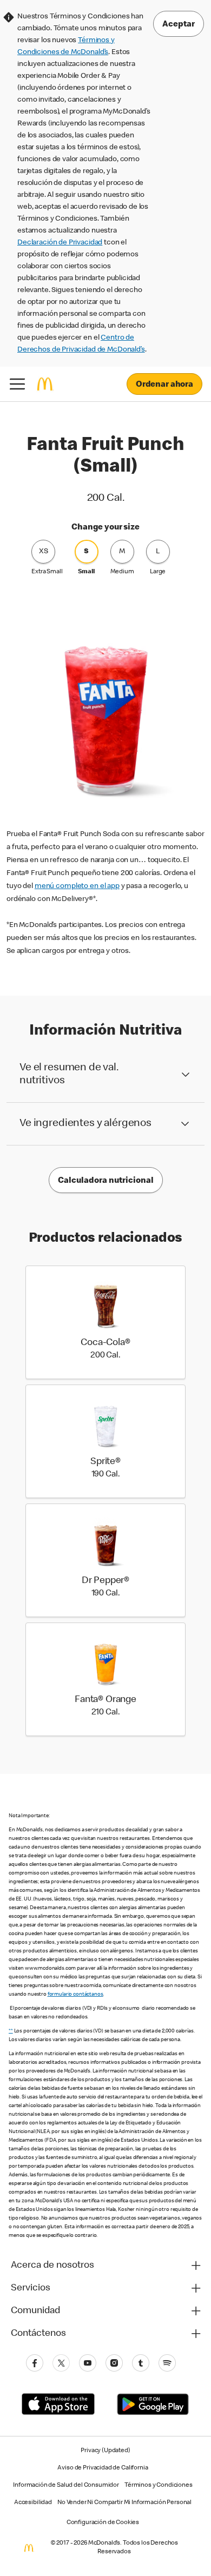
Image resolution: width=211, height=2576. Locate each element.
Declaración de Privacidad (60, 243)
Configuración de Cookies (103, 2523)
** (11, 2031)
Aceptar (179, 25)
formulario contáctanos (75, 1995)
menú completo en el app (77, 886)
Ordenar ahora (164, 385)
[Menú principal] (17, 384)
